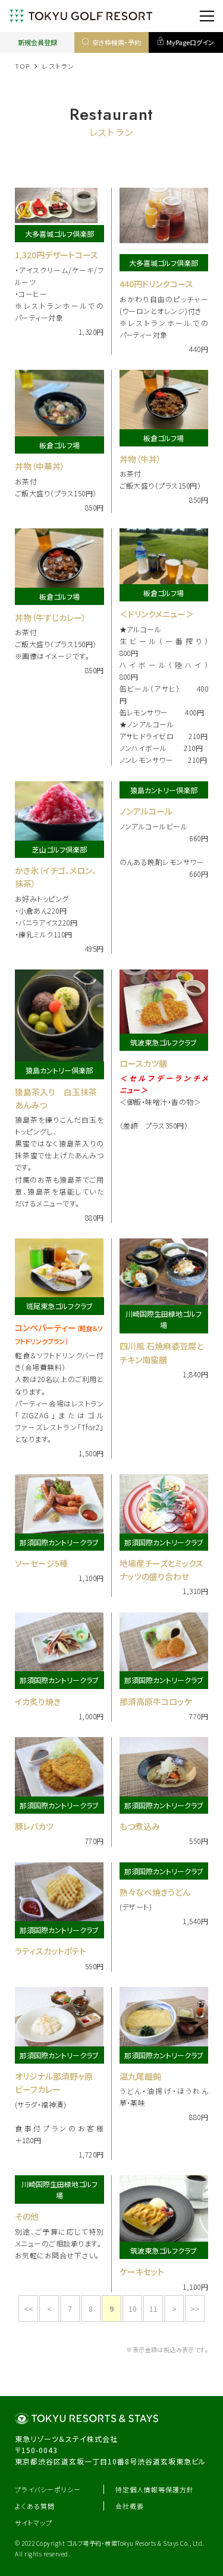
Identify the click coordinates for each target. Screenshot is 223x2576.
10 (133, 2309)
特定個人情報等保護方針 (155, 2489)
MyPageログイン (190, 42)
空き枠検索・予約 (117, 42)
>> (195, 2309)
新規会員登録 (37, 42)
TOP (22, 66)
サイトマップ (34, 2523)
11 (153, 2309)
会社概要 (130, 2506)
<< (29, 2309)
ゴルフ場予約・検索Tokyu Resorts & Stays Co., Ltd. (136, 2543)
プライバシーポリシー (48, 2489)
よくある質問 (35, 2506)
